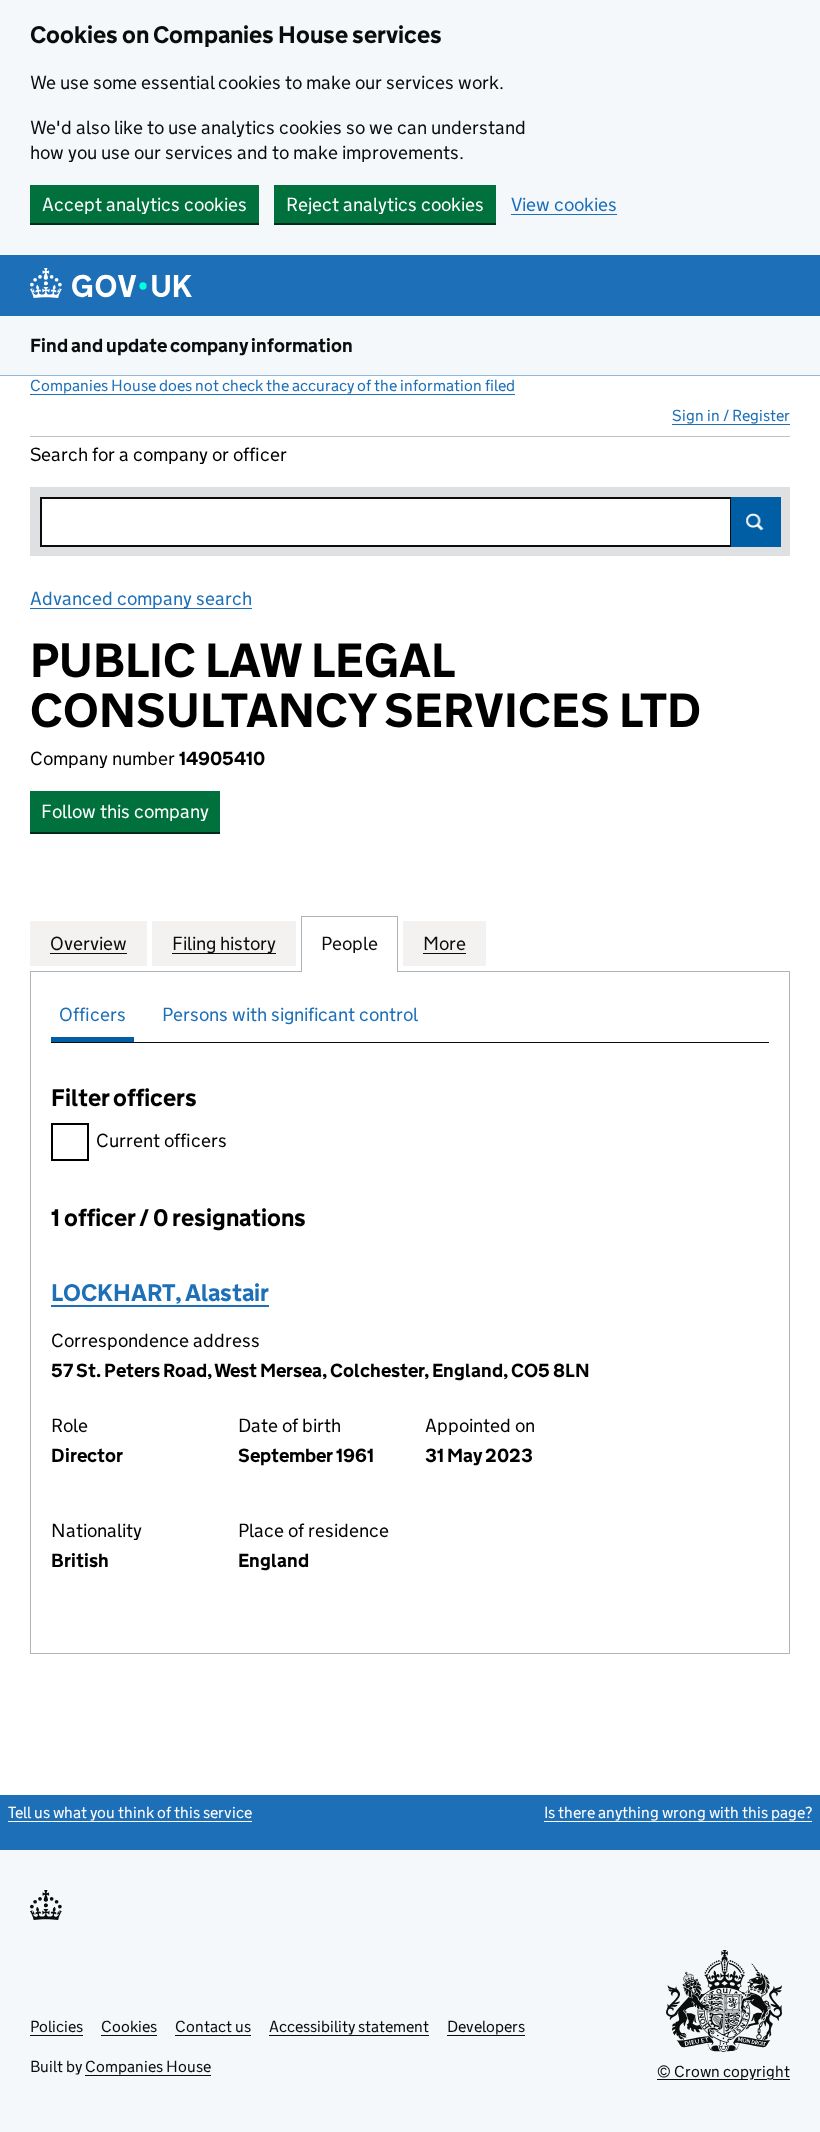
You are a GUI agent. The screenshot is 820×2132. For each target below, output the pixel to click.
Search (756, 522)
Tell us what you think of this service (130, 1812)
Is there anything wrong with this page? (678, 1812)
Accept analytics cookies (144, 204)
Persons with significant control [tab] (290, 1014)
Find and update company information (191, 345)
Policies (56, 2026)
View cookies (564, 204)
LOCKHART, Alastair (160, 1292)
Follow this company (125, 811)
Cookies (129, 2026)
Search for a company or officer (158, 454)
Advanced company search (141, 598)
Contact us (213, 2026)
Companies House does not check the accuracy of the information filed (272, 385)
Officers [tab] (92, 1014)
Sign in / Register (731, 415)
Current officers (161, 1140)
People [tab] (349, 943)
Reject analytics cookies (385, 204)
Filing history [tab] (224, 943)
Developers (486, 2026)
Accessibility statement (349, 2026)
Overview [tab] (88, 943)
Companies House (148, 2066)
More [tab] (444, 943)
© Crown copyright (723, 2071)
